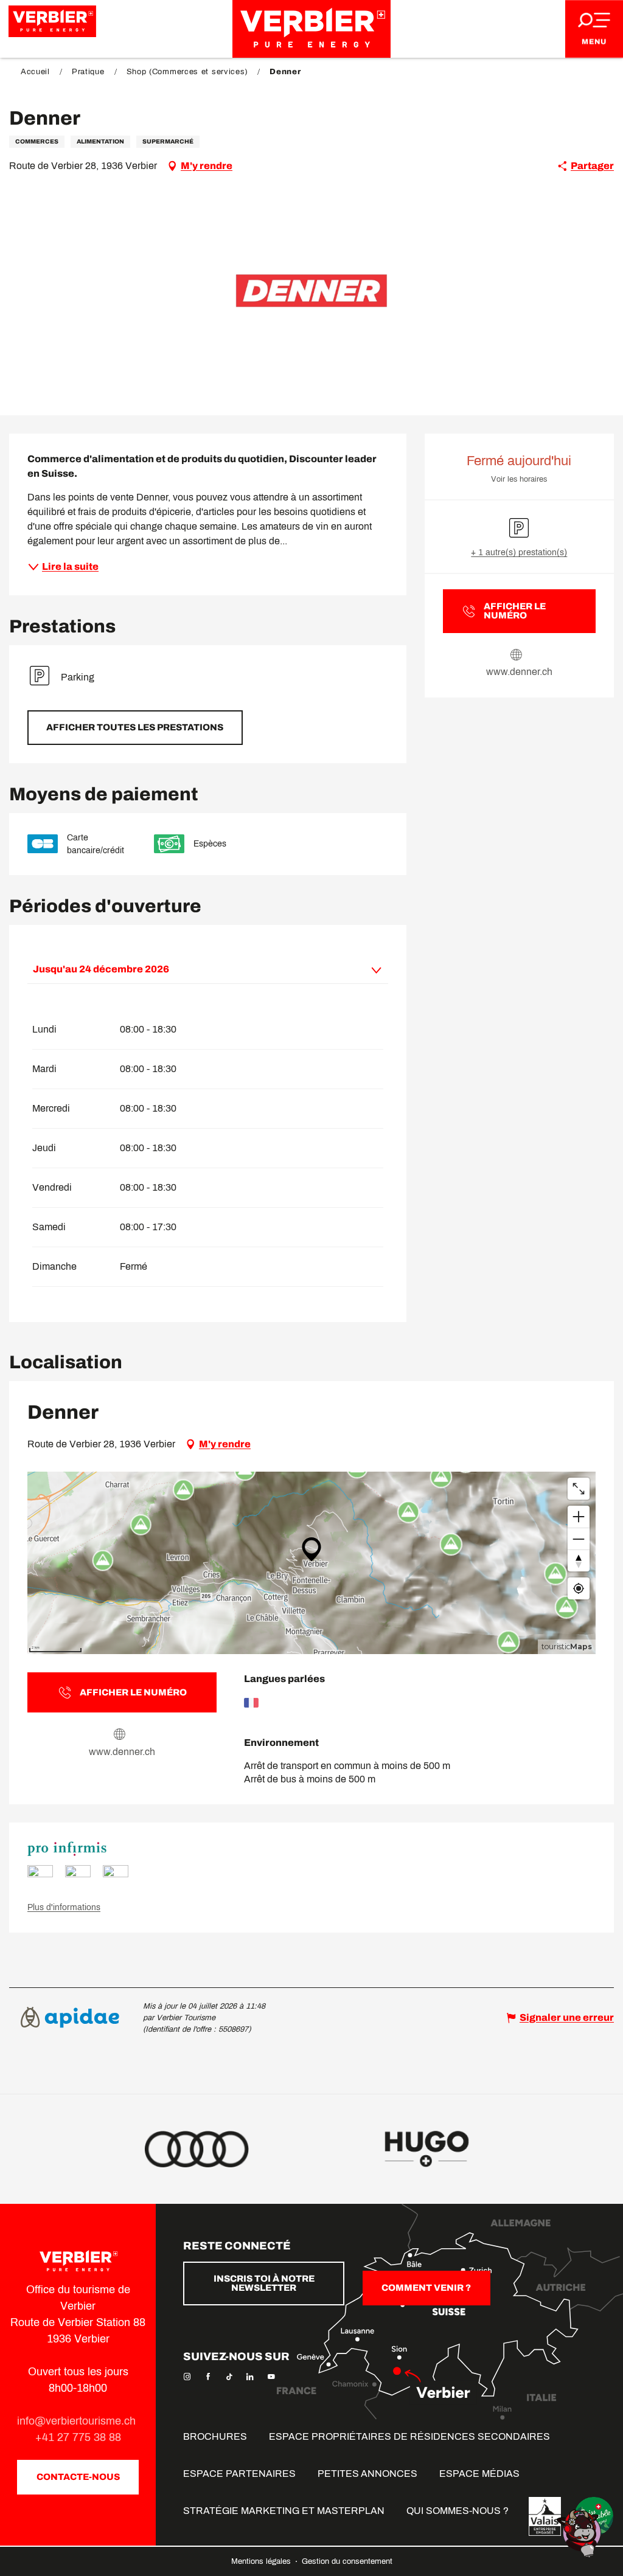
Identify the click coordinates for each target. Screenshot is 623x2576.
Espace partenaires (239, 2474)
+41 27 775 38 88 (78, 2437)
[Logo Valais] (545, 2516)
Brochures (215, 2436)
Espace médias (479, 2474)
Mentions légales (262, 2561)
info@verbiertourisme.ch (78, 2421)
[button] (312, 291)
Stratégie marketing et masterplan (284, 2511)
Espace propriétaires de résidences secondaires (409, 2436)
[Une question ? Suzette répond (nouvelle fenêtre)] (580, 2533)
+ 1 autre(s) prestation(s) (519, 552)
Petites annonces (367, 2474)
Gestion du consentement (347, 2561)
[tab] (196, 969)
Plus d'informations (64, 1907)
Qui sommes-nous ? (458, 2511)
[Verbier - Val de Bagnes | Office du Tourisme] (311, 29)
